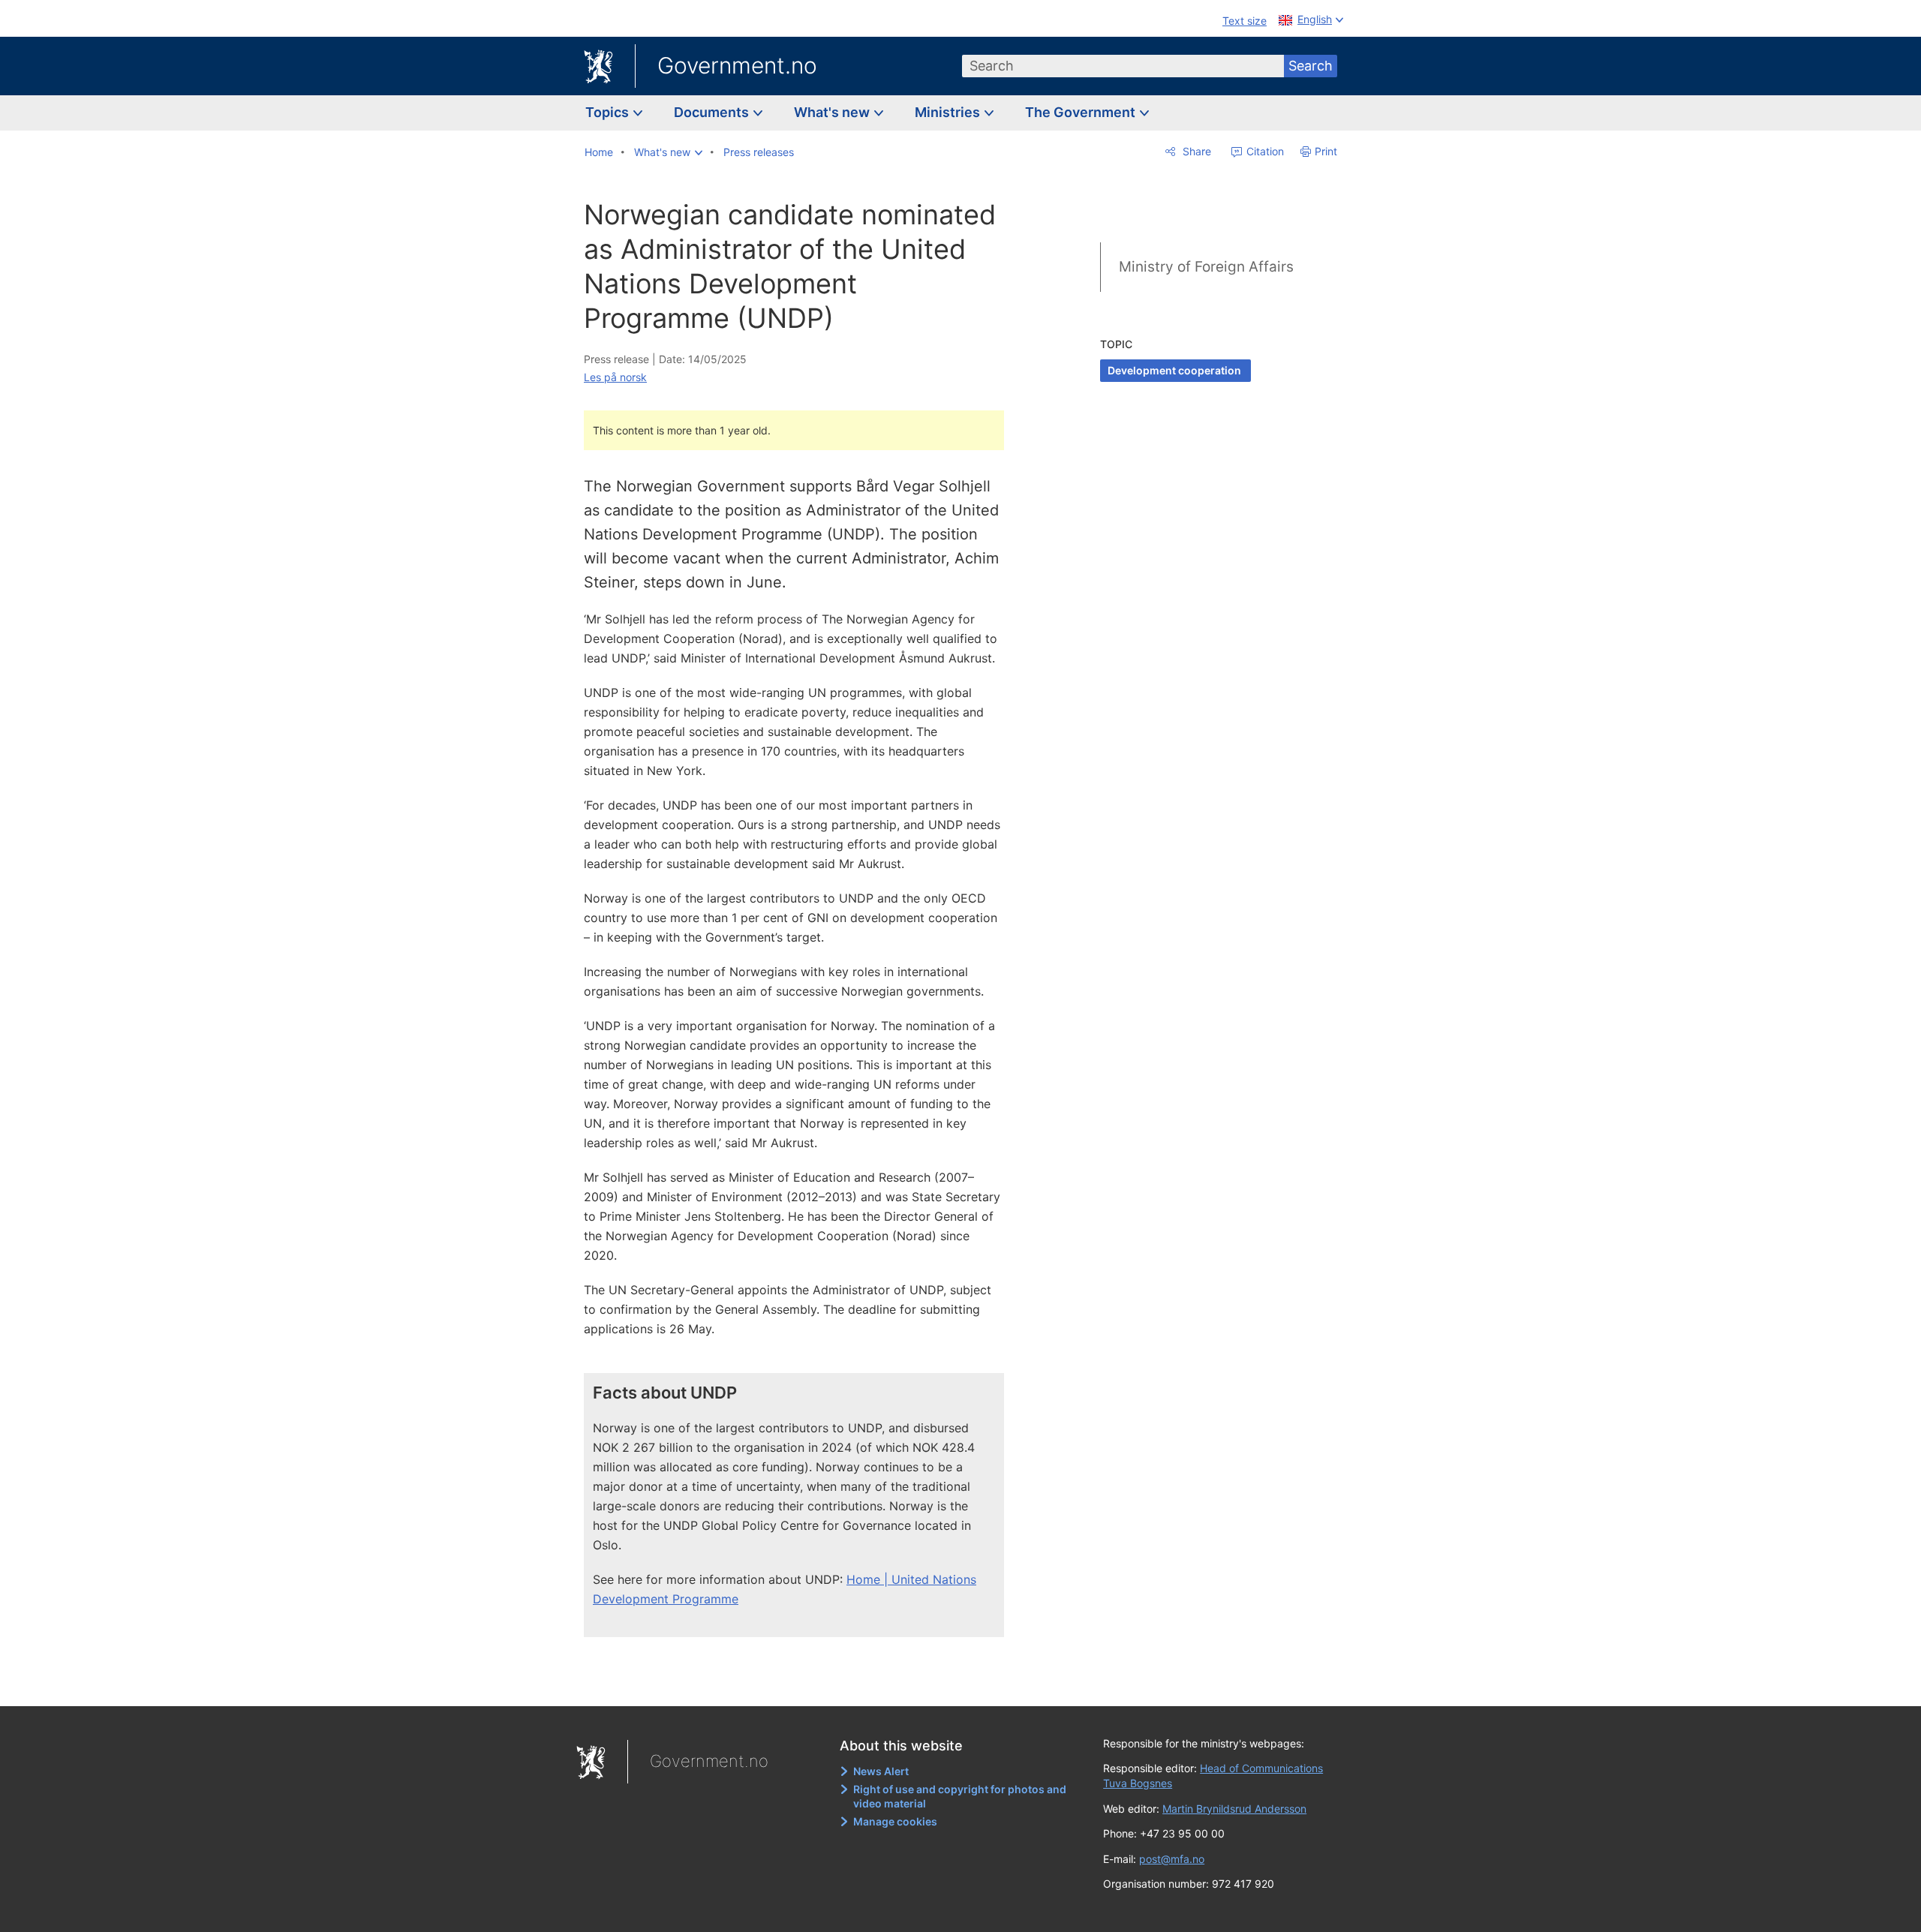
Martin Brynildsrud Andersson (1234, 1809)
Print (1326, 151)
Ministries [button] (949, 112)
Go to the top (802, 1684)
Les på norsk (615, 377)
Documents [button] (713, 112)
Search (1311, 66)
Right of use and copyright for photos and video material (960, 1797)
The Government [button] (1082, 112)
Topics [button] (609, 112)
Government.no (737, 65)
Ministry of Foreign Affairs (1206, 267)
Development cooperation (1175, 370)
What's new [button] (833, 112)
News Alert (881, 1771)
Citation (1264, 151)
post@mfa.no (1172, 1859)
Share (1195, 151)
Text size (1245, 21)
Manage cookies (895, 1821)
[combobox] (1123, 66)
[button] (668, 152)
